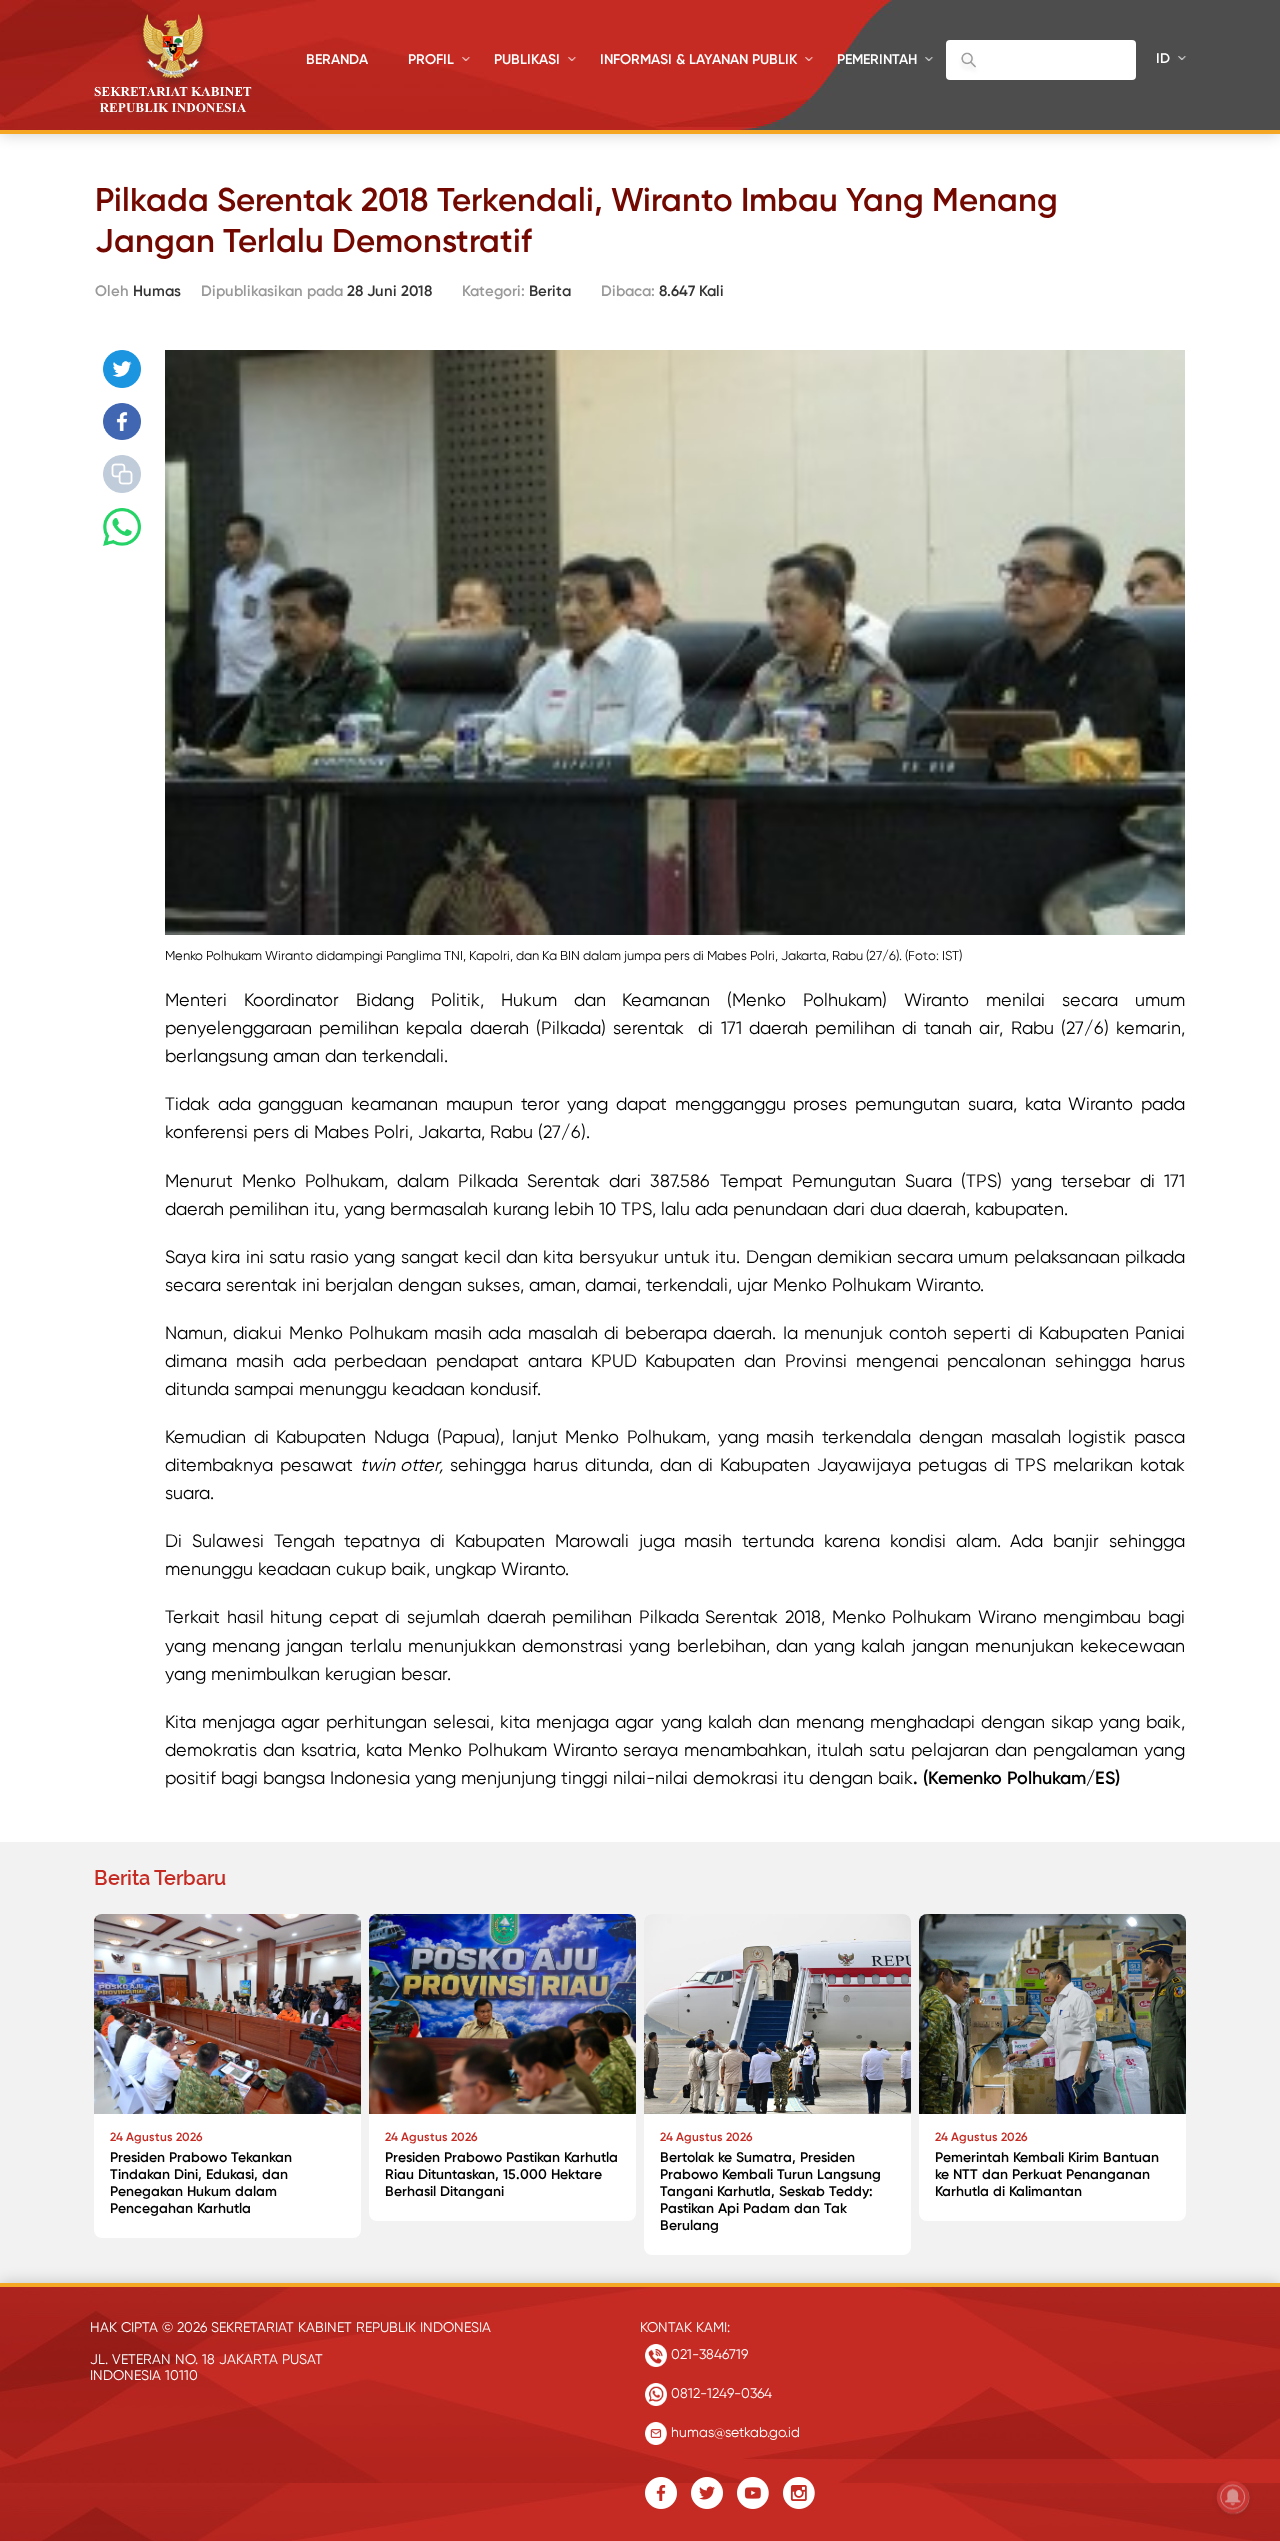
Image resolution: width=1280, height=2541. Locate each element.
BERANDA (337, 59)
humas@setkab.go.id (733, 2432)
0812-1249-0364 (719, 2393)
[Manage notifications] (1233, 2497)
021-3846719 (707, 2354)
